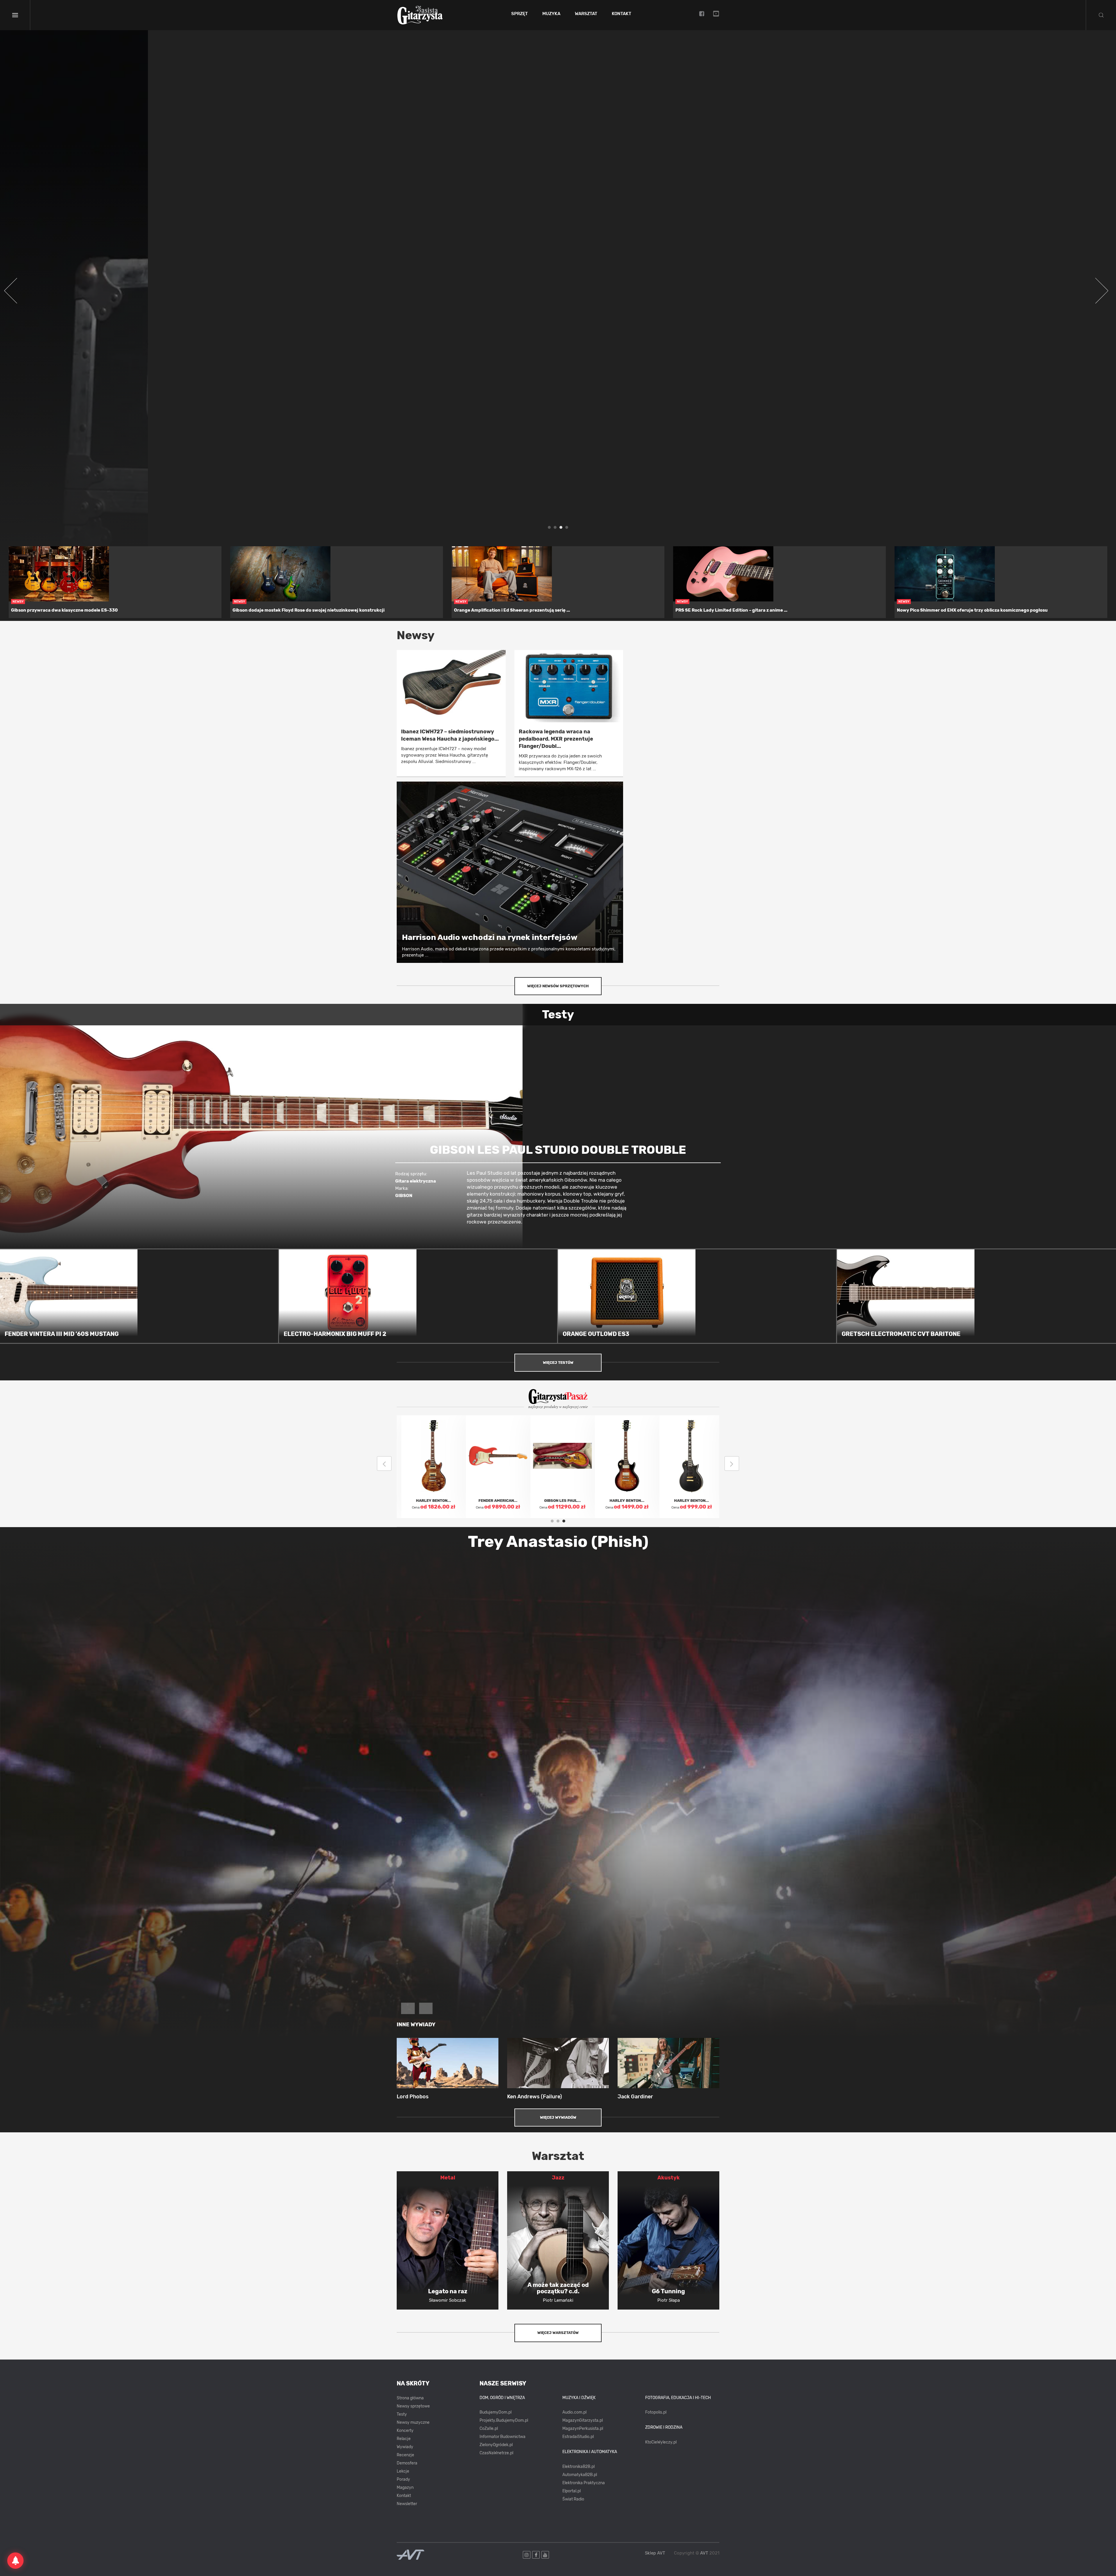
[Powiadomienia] (15, 2561)
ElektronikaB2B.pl (578, 2467)
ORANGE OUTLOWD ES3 (596, 1334)
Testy (402, 2414)
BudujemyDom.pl (496, 2412)
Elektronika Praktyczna (584, 2483)
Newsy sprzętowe (413, 2406)
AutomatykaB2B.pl (580, 2475)
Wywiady (405, 2447)
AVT (704, 2553)
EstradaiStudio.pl (578, 2437)
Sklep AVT (655, 2553)
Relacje (404, 2439)
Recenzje (405, 2455)
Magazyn (405, 2488)
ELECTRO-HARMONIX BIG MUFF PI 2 (335, 1334)
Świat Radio (573, 2499)
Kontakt (622, 14)
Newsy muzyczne (413, 2422)
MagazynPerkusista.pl (583, 2429)
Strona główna (410, 2398)
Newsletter (407, 2504)
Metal (448, 2178)
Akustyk (669, 2178)
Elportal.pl (572, 2491)
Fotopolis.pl (656, 2412)
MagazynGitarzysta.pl (583, 2420)
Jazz (558, 2178)
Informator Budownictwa (502, 2437)
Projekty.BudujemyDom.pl (504, 2420)
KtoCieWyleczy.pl (661, 2442)
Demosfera (407, 2463)
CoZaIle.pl (489, 2429)
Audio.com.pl (574, 2412)
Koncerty (405, 2431)
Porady (403, 2479)
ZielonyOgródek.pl (496, 2445)
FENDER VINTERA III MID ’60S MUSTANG (62, 1334)
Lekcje (403, 2471)
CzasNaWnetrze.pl (496, 2453)
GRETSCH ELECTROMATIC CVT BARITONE (901, 1334)
